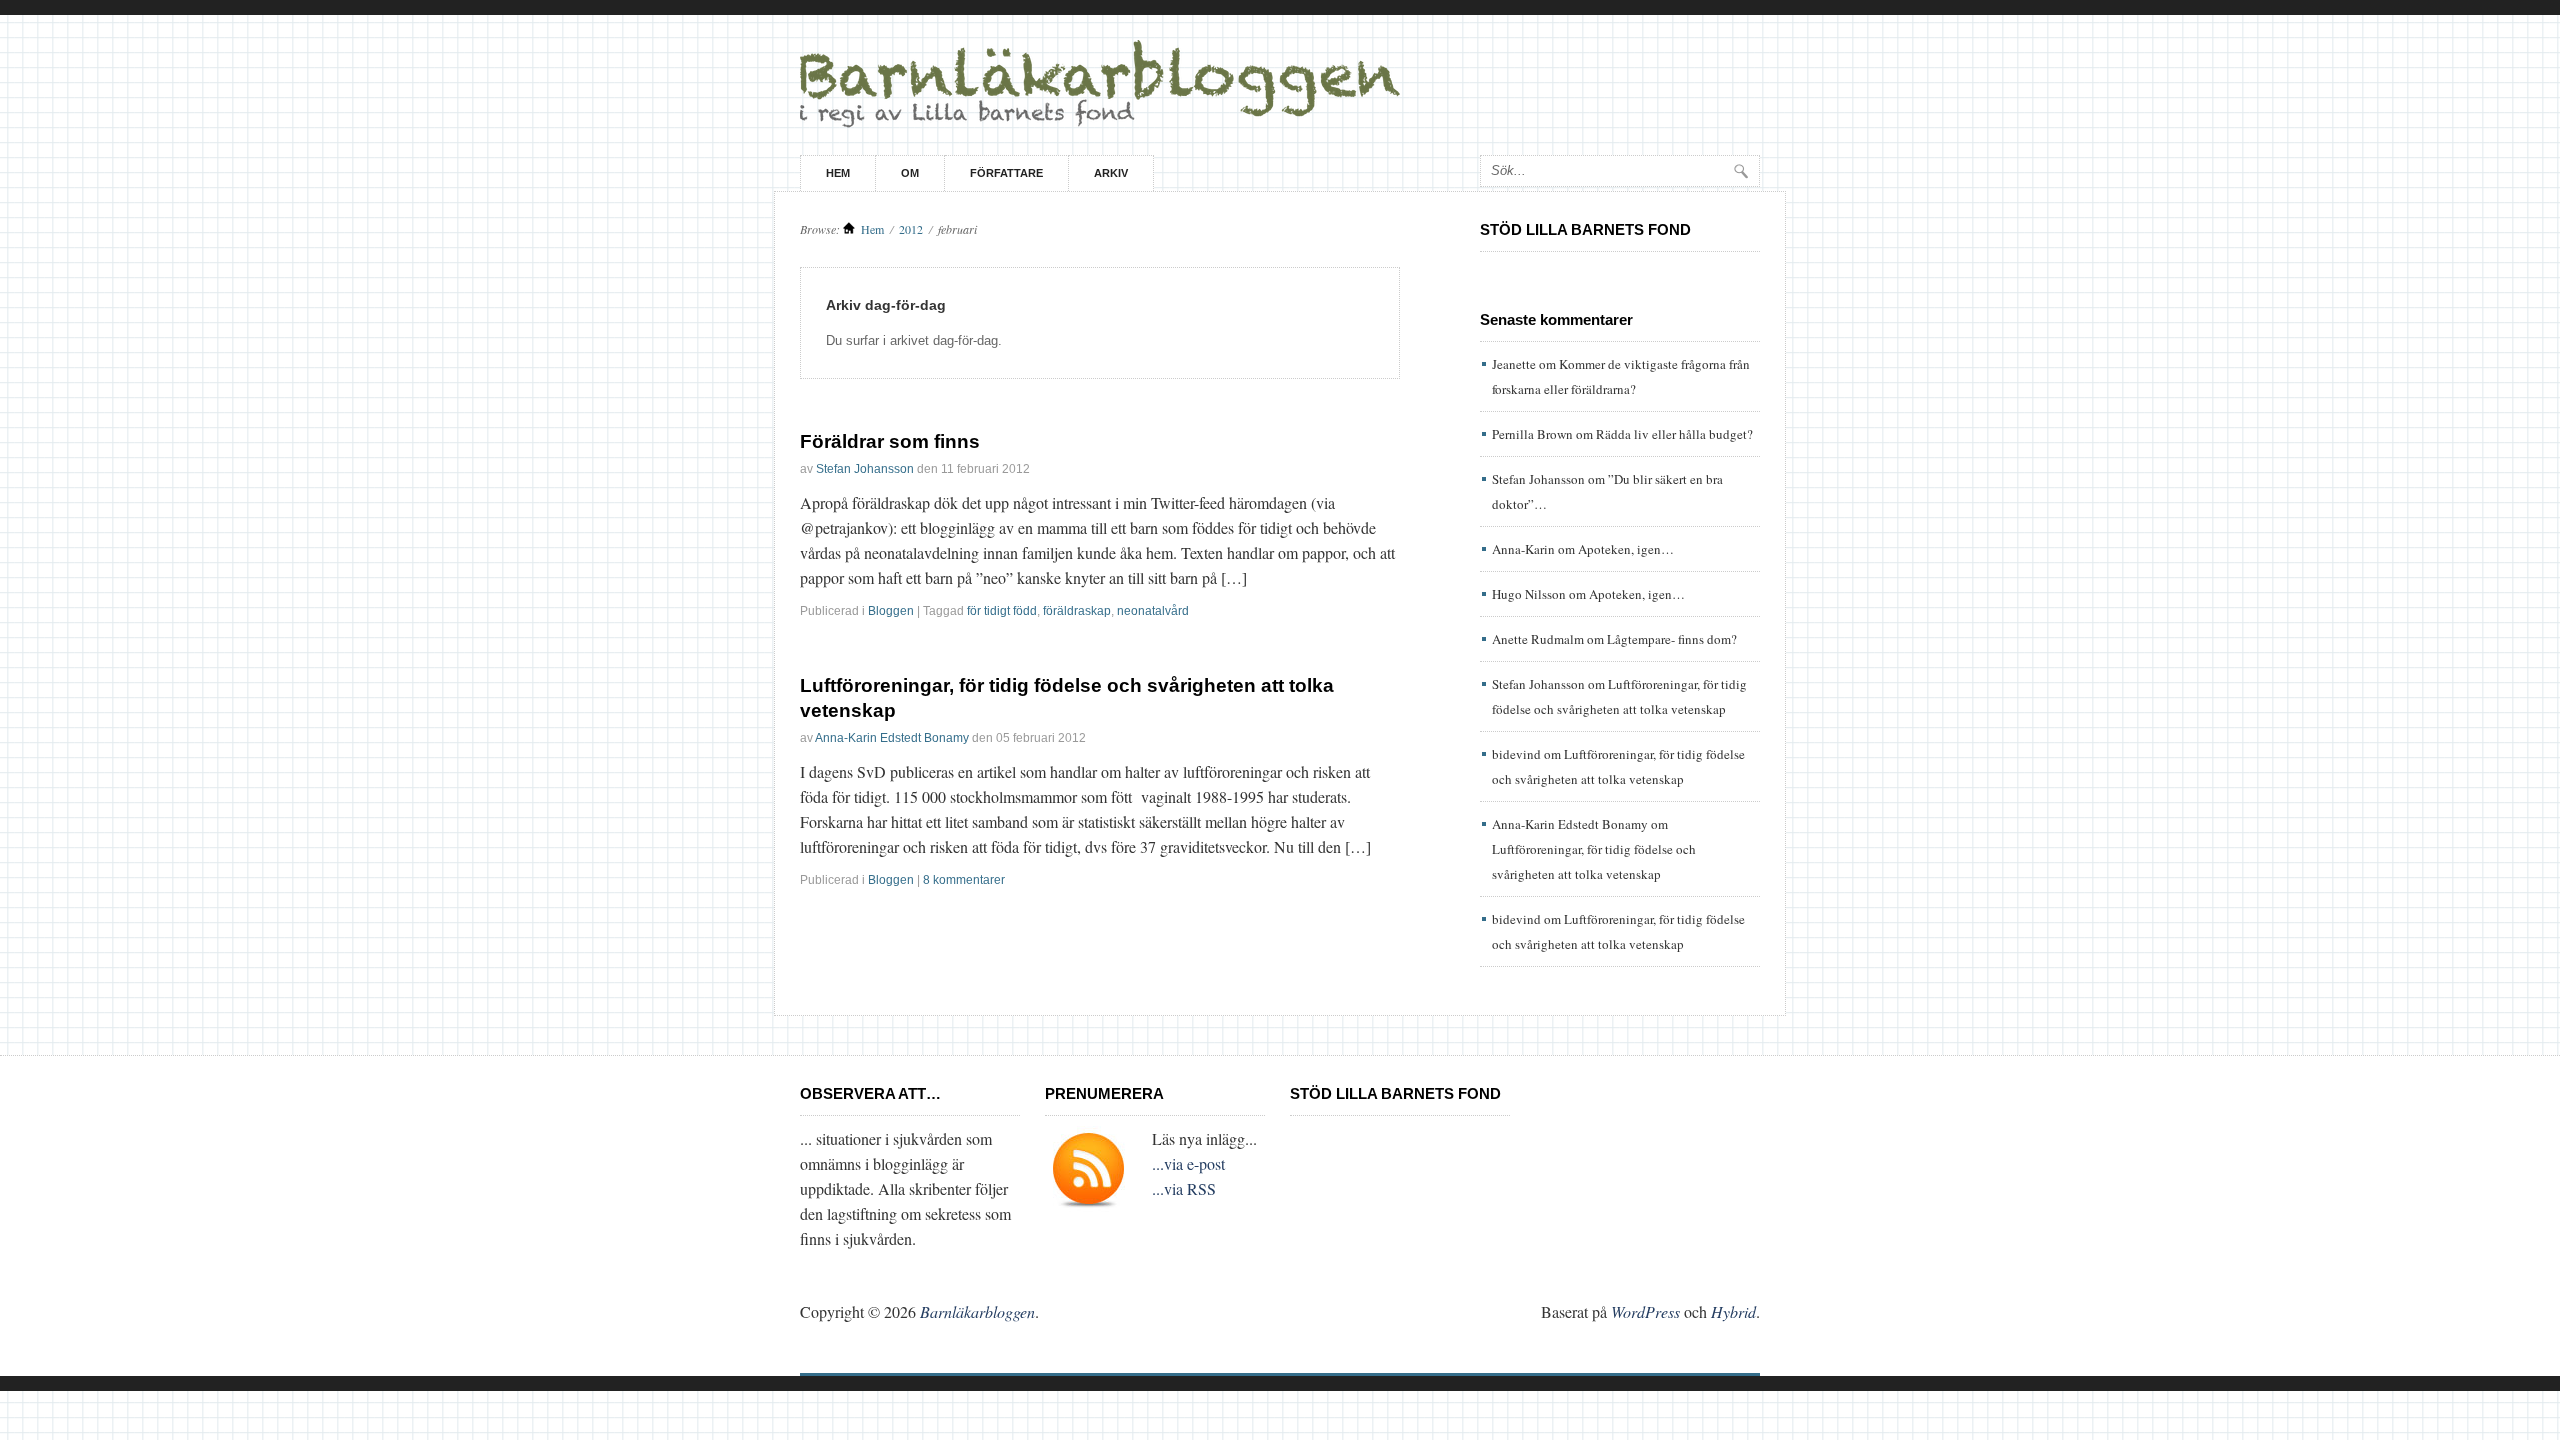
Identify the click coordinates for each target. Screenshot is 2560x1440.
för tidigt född (1002, 611)
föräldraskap (1077, 611)
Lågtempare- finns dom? (1672, 639)
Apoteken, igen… (1626, 549)
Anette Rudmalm (1538, 639)
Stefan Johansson (865, 469)
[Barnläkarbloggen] (1280, 85)
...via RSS (1184, 1188)
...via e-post (1188, 1163)
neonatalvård (1153, 611)
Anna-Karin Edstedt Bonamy (892, 738)
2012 (911, 229)
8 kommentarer (964, 880)
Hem (838, 173)
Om (910, 173)
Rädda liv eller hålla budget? (1674, 434)
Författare (1006, 173)
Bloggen (891, 611)
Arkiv (1111, 173)
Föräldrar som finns (890, 441)
